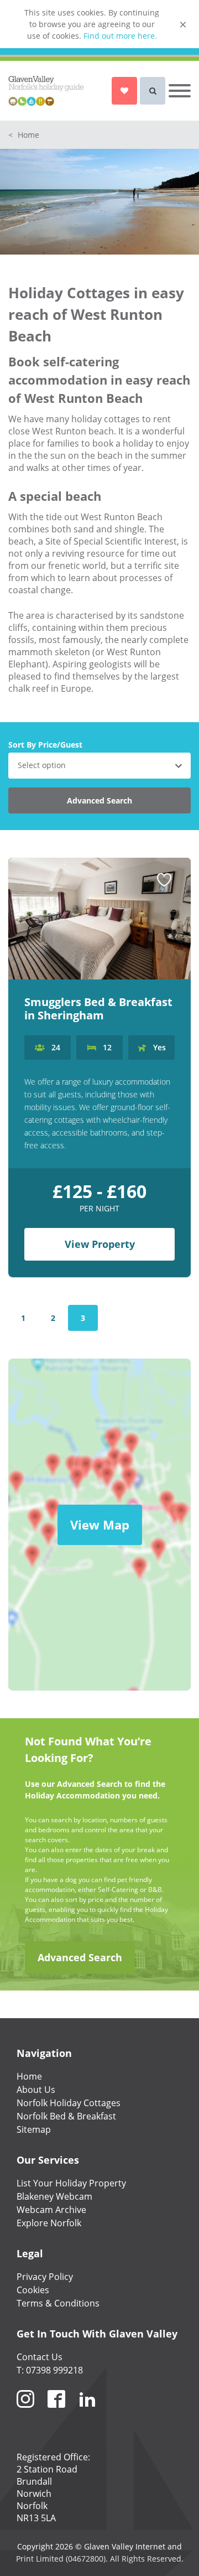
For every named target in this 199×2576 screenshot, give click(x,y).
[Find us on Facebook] (56, 2412)
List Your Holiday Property (71, 2183)
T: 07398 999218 (50, 2370)
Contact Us (40, 2357)
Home (24, 135)
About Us (36, 2090)
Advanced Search (99, 800)
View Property (100, 1244)
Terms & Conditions (58, 2303)
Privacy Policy (45, 2277)
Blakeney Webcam (54, 2196)
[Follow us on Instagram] (25, 2412)
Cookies (33, 2290)
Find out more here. (120, 36)
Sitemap (34, 2129)
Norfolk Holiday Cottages (69, 2103)
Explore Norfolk (49, 2223)
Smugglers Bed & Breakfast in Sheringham (98, 1009)
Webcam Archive (51, 2210)
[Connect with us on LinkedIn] (87, 2412)
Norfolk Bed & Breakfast (66, 2116)
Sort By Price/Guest (45, 745)
